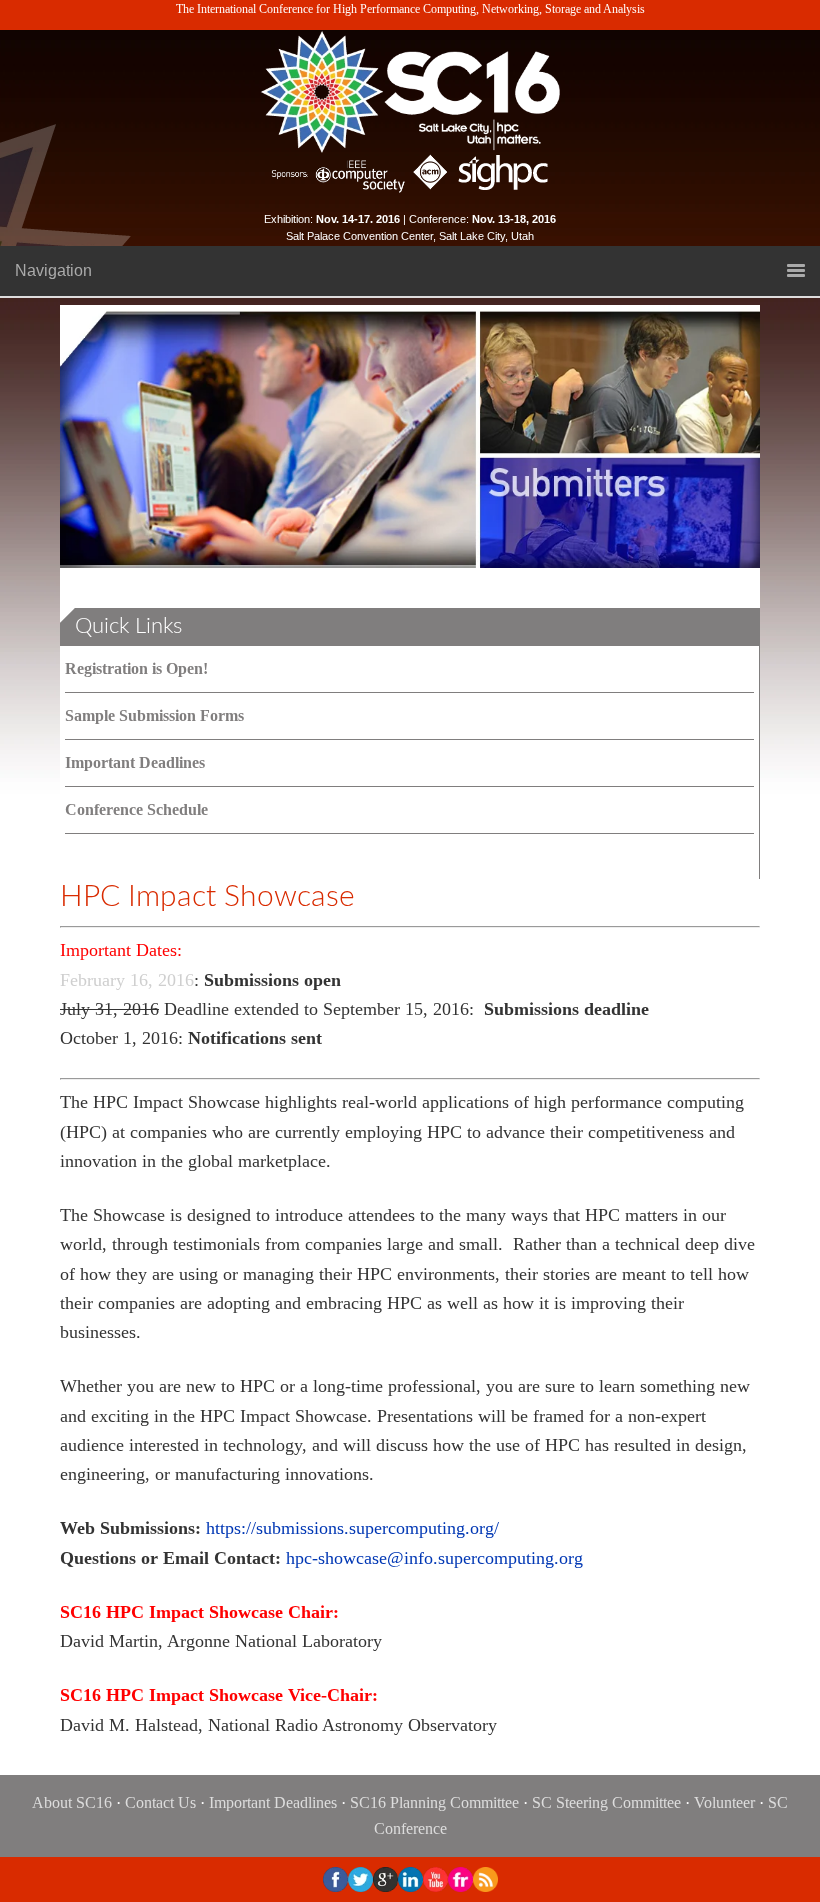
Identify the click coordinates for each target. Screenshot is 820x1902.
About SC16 (72, 1802)
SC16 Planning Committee (434, 1802)
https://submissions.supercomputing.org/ (352, 1528)
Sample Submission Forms (154, 715)
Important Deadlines (135, 762)
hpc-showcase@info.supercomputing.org (434, 1558)
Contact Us (160, 1802)
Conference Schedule (136, 809)
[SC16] (410, 91)
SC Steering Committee (606, 1802)
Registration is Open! (136, 668)
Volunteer (724, 1802)
